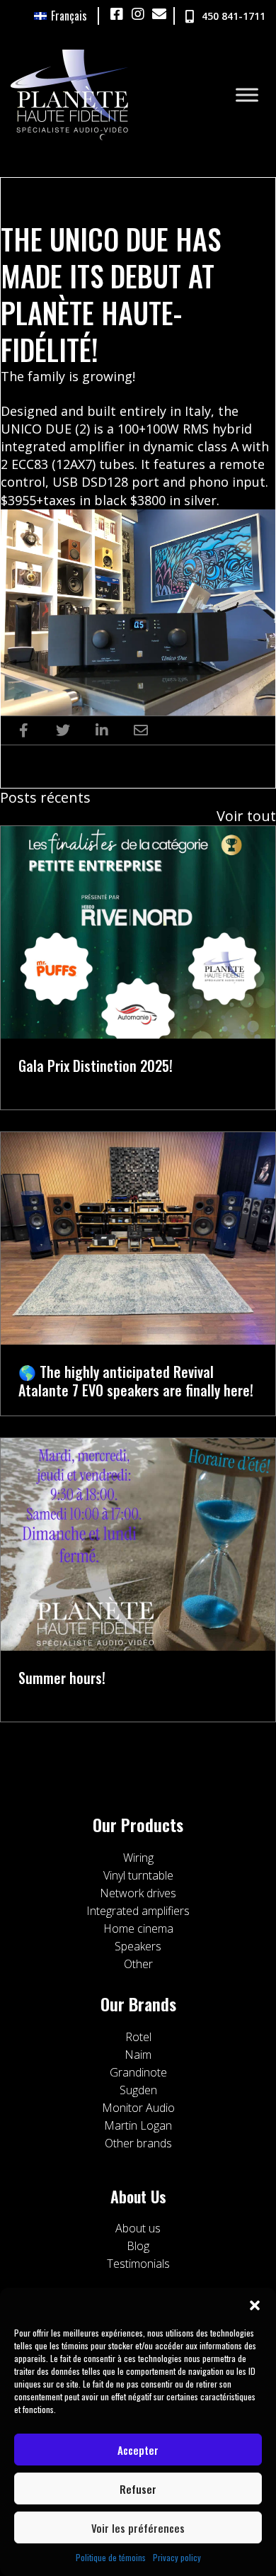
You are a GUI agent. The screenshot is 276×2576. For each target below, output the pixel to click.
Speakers (138, 1946)
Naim (138, 2055)
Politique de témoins (111, 2557)
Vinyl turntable (138, 1875)
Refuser (138, 2489)
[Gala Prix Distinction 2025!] (138, 930)
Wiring (138, 1858)
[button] (255, 2305)
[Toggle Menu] (247, 95)
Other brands (138, 2143)
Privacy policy (177, 2557)
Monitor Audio (138, 2108)
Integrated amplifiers (138, 1911)
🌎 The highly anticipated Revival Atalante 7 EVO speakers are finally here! (136, 1381)
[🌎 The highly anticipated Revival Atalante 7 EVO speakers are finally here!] (138, 1236)
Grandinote (138, 2072)
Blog (138, 2246)
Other (138, 1964)
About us (138, 2228)
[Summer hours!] (138, 1542)
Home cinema (138, 1928)
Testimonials (138, 2264)
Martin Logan (138, 2125)
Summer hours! (62, 1678)
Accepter (138, 2450)
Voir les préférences (138, 2528)
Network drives (138, 1893)
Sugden (138, 2090)
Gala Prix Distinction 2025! (96, 1066)
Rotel (138, 2037)
